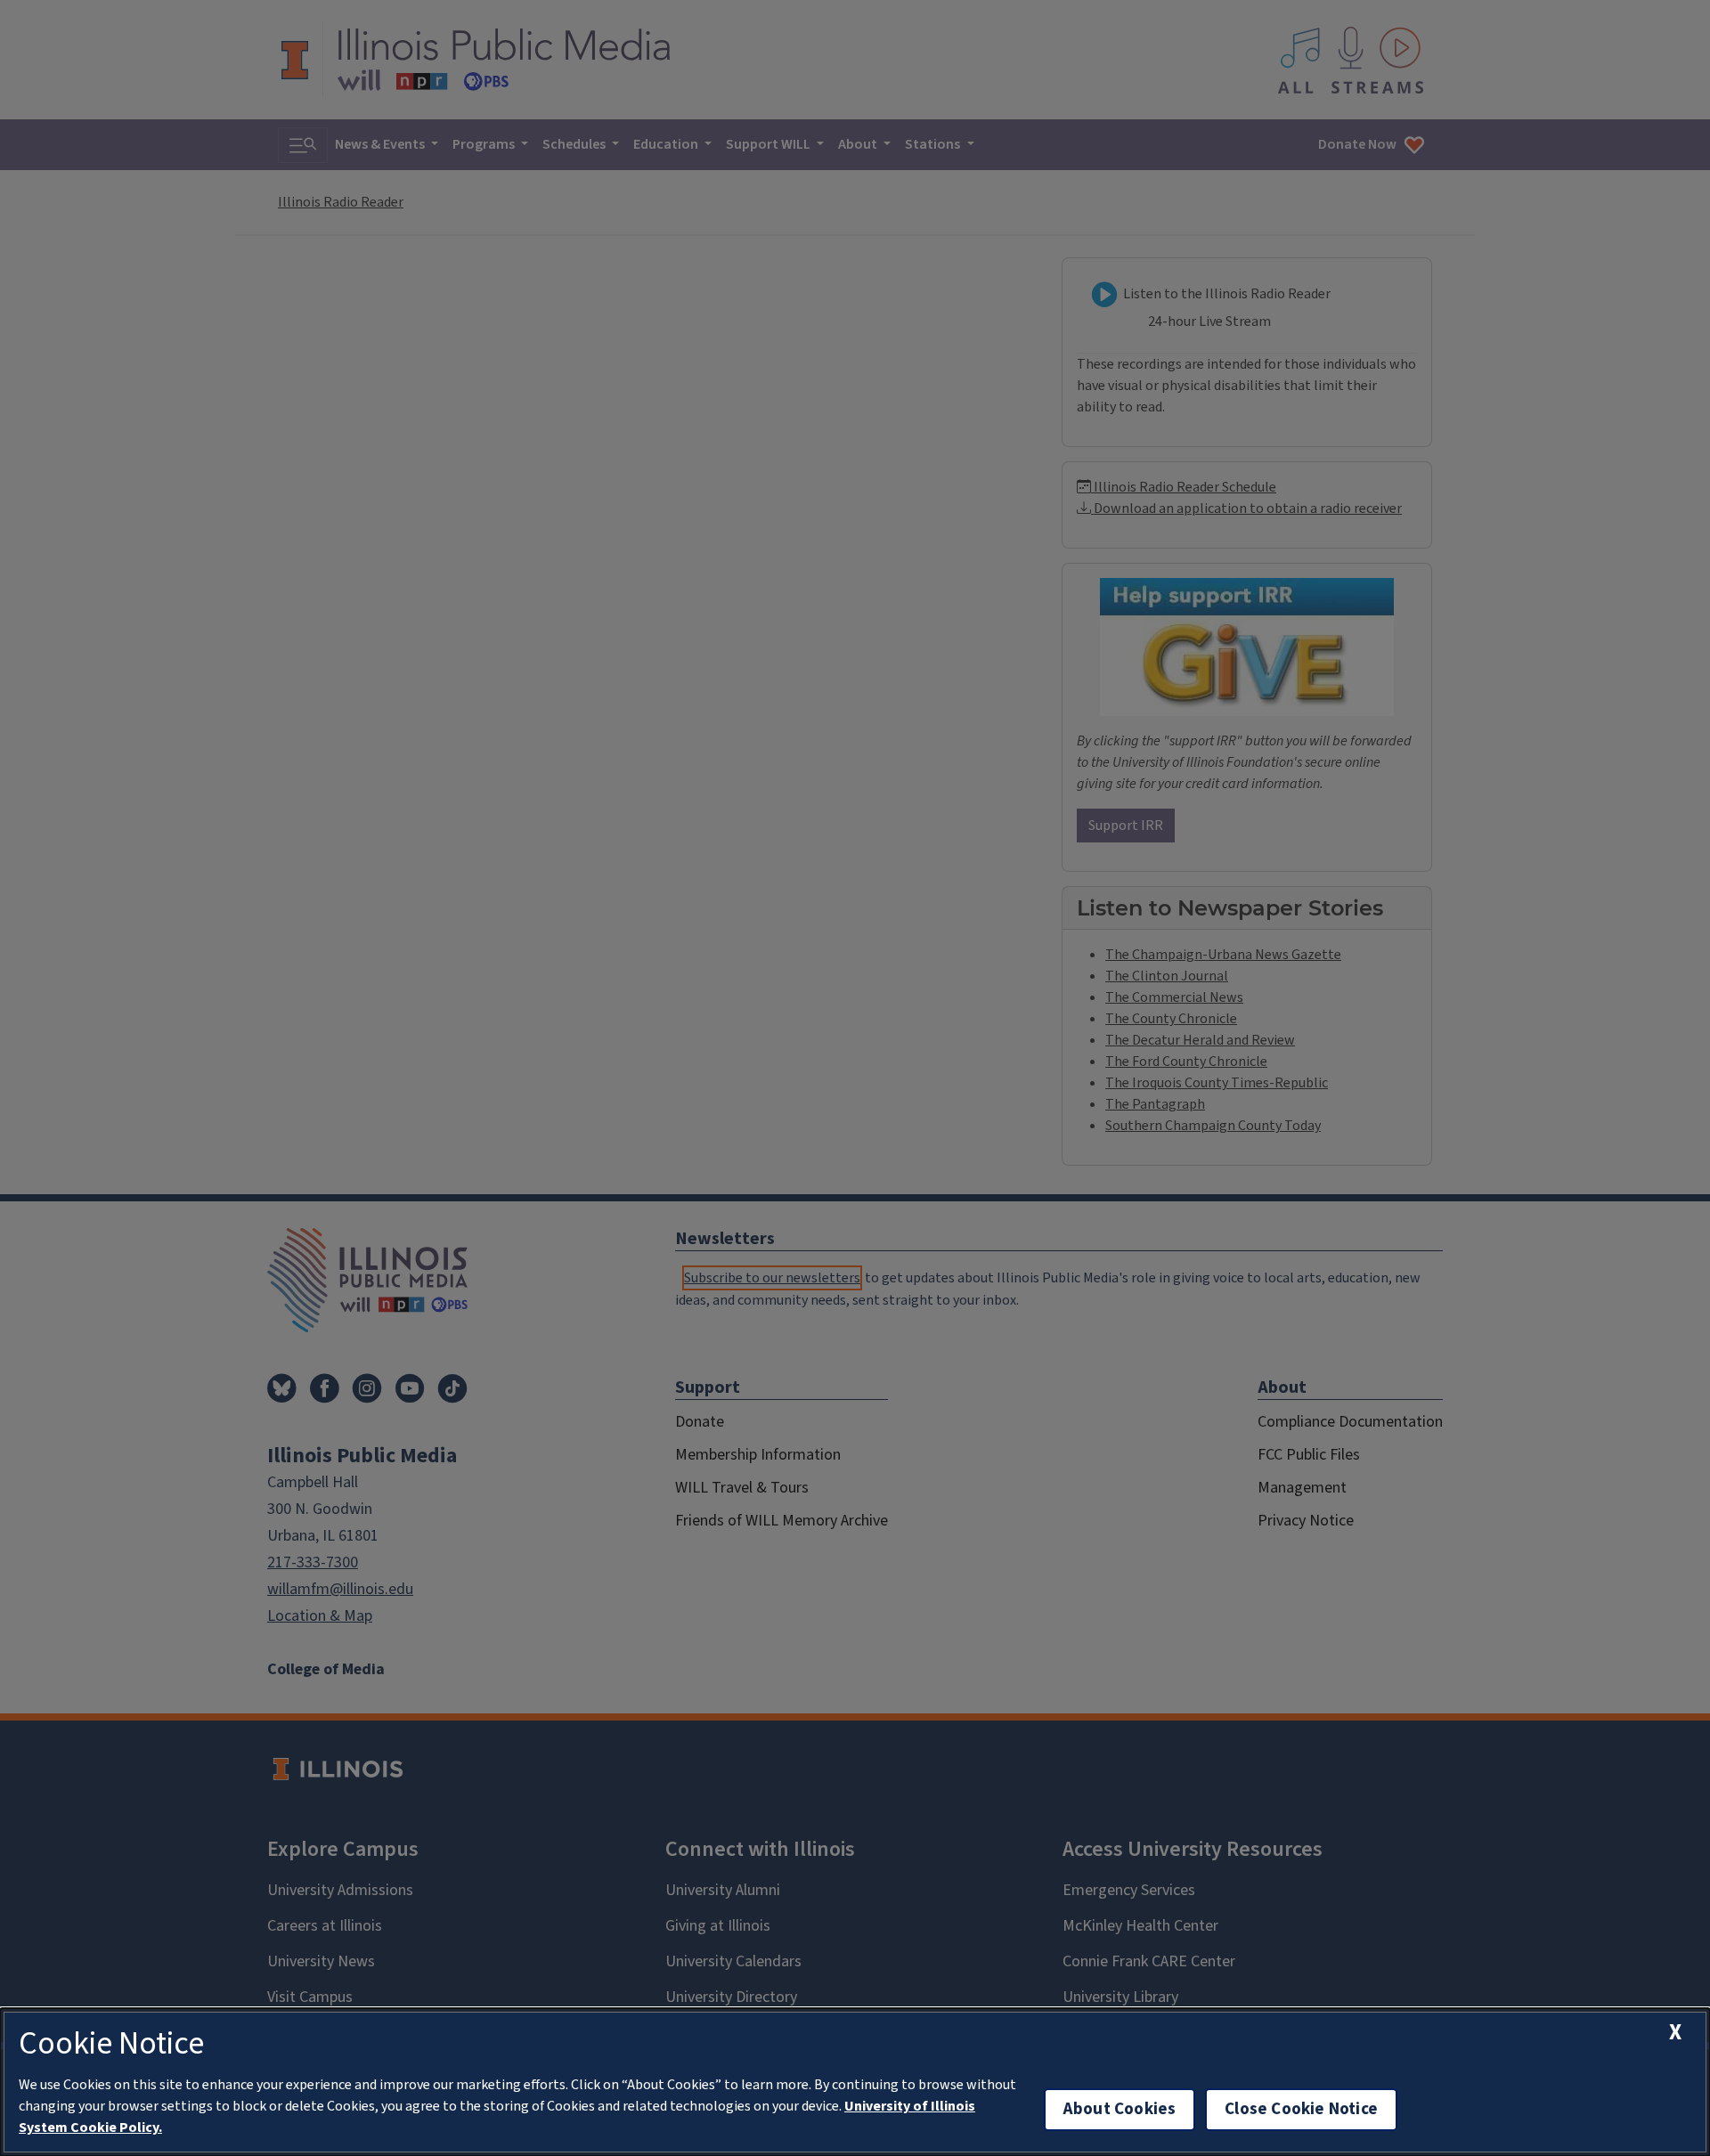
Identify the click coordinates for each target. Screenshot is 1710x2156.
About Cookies (1120, 2109)
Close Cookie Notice (1301, 2109)
